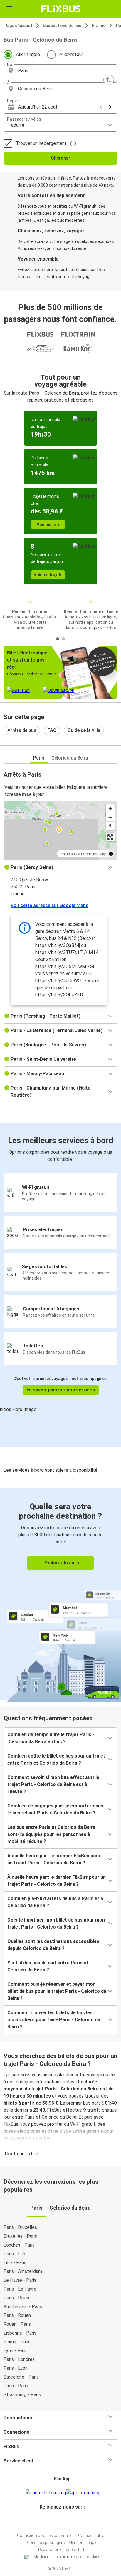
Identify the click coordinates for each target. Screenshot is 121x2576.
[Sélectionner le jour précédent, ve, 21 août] (101, 107)
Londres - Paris (19, 2245)
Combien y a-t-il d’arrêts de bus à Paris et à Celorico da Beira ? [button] (55, 1902)
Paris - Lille (15, 2254)
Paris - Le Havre (20, 2289)
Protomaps (68, 854)
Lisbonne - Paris (20, 2333)
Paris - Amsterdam (23, 2271)
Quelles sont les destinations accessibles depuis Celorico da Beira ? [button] (53, 1945)
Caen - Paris (16, 2386)
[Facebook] (58, 2521)
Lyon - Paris (16, 2351)
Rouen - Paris (17, 2324)
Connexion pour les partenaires (46, 2536)
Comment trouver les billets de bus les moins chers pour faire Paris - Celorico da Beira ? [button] (54, 2020)
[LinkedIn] (63, 2521)
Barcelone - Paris (21, 2377)
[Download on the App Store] (83, 2493)
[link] (60, 1594)
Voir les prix (48, 525)
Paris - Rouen (17, 2315)
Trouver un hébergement (41, 143)
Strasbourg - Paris (22, 2395)
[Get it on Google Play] (46, 2493)
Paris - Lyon (16, 2368)
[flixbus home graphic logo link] (61, 9)
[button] (60, 71)
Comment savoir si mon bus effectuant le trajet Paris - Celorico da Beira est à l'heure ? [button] (53, 1784)
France (99, 26)
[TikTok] (67, 2521)
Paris (39, 758)
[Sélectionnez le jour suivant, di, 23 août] (110, 107)
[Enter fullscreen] (110, 837)
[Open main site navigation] (9, 9)
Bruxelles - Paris (20, 2236)
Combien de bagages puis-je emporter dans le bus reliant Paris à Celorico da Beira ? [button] (55, 1809)
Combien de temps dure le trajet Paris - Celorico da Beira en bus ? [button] (51, 1738)
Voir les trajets (48, 575)
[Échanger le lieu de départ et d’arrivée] (109, 80)
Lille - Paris (15, 2263)
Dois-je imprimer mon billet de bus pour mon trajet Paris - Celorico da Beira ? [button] (56, 1923)
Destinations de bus (62, 26)
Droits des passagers (45, 2543)
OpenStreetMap (94, 854)
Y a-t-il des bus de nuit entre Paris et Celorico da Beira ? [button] (48, 1966)
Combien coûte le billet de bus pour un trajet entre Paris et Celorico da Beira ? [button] (56, 1759)
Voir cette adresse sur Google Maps (49, 905)
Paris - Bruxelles (20, 2227)
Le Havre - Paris (20, 2280)
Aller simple (28, 54)
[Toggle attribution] (111, 854)
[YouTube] (61, 2521)
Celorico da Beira (70, 758)
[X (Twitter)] (65, 2521)
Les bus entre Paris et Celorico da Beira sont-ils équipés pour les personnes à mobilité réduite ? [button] (51, 1834)
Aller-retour (71, 54)
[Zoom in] (110, 809)
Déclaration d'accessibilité (62, 2550)
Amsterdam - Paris (23, 2307)
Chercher (60, 158)
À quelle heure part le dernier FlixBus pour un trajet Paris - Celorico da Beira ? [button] (57, 1881)
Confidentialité (91, 2536)
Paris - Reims (17, 2298)
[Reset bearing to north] (110, 826)
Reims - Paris (17, 2342)
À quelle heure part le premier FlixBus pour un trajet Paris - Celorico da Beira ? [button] (54, 1859)
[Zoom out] (110, 817)
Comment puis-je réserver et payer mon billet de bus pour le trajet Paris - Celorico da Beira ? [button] (57, 1991)
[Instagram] (60, 2521)
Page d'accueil (18, 26)
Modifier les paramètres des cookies (67, 2557)
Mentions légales (84, 2543)
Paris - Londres (19, 2359)
